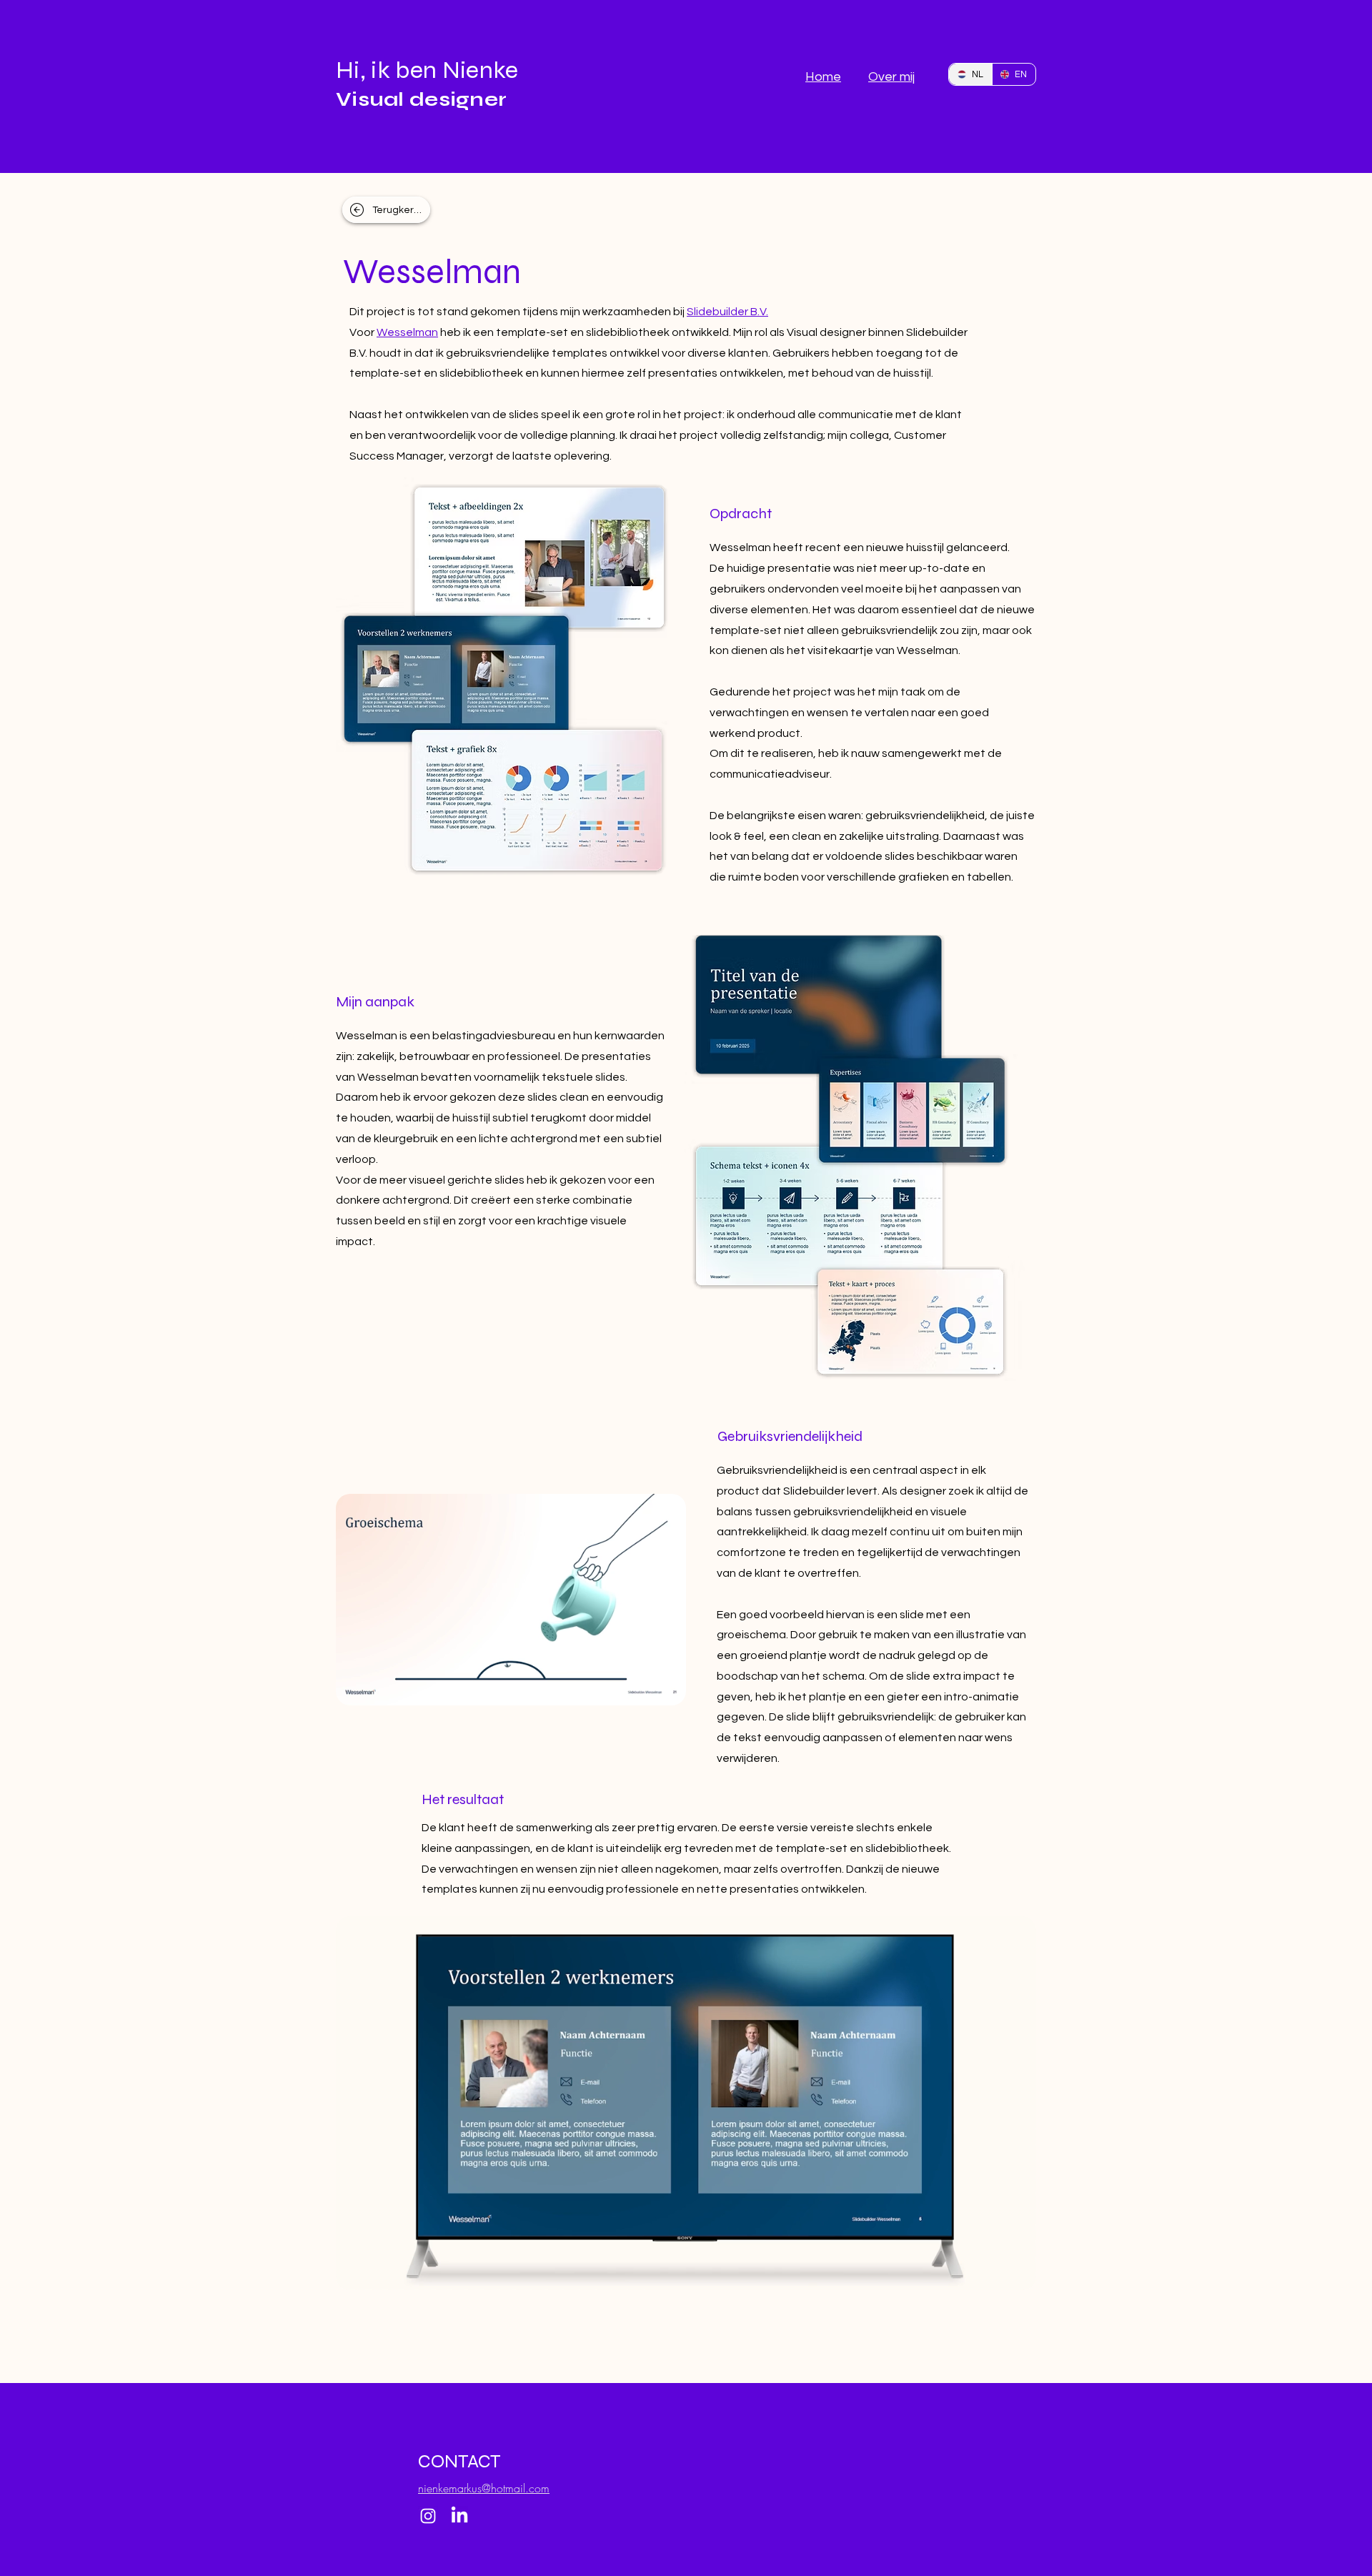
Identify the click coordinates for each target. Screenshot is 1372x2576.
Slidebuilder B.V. (727, 312)
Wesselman (407, 332)
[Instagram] (428, 2516)
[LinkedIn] (459, 2516)
